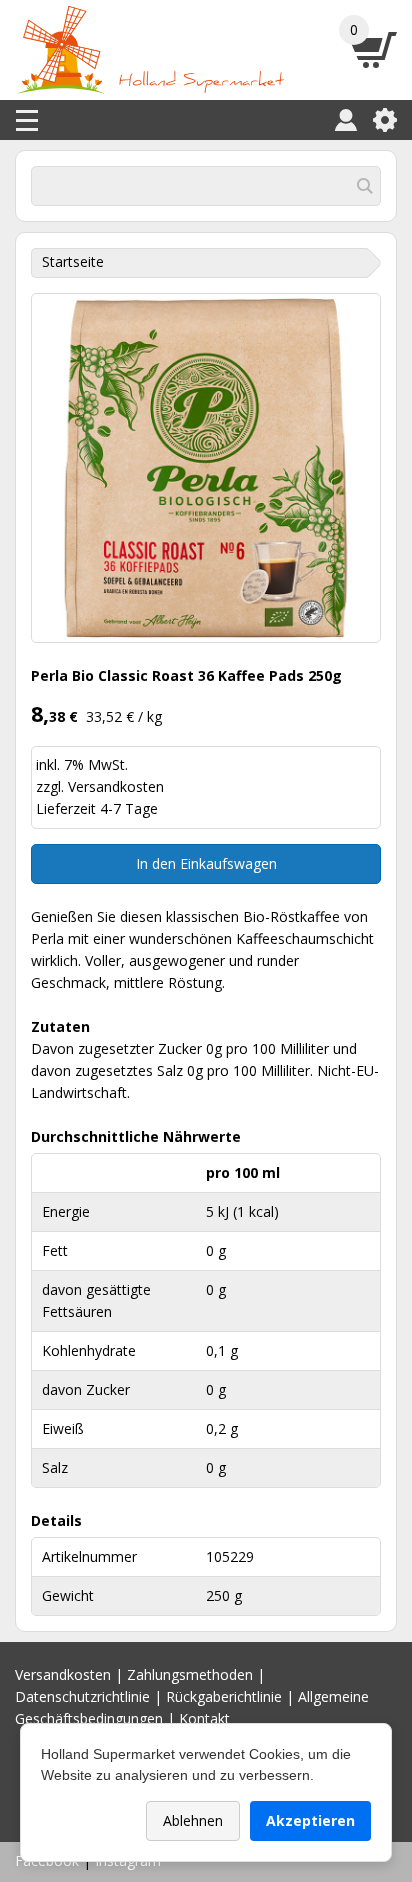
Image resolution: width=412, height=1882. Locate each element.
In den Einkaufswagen (206, 863)
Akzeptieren (310, 1820)
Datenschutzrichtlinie (82, 1696)
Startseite (73, 261)
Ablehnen (193, 1820)
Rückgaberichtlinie (224, 1696)
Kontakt (204, 1718)
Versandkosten (116, 786)
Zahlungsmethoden (190, 1674)
